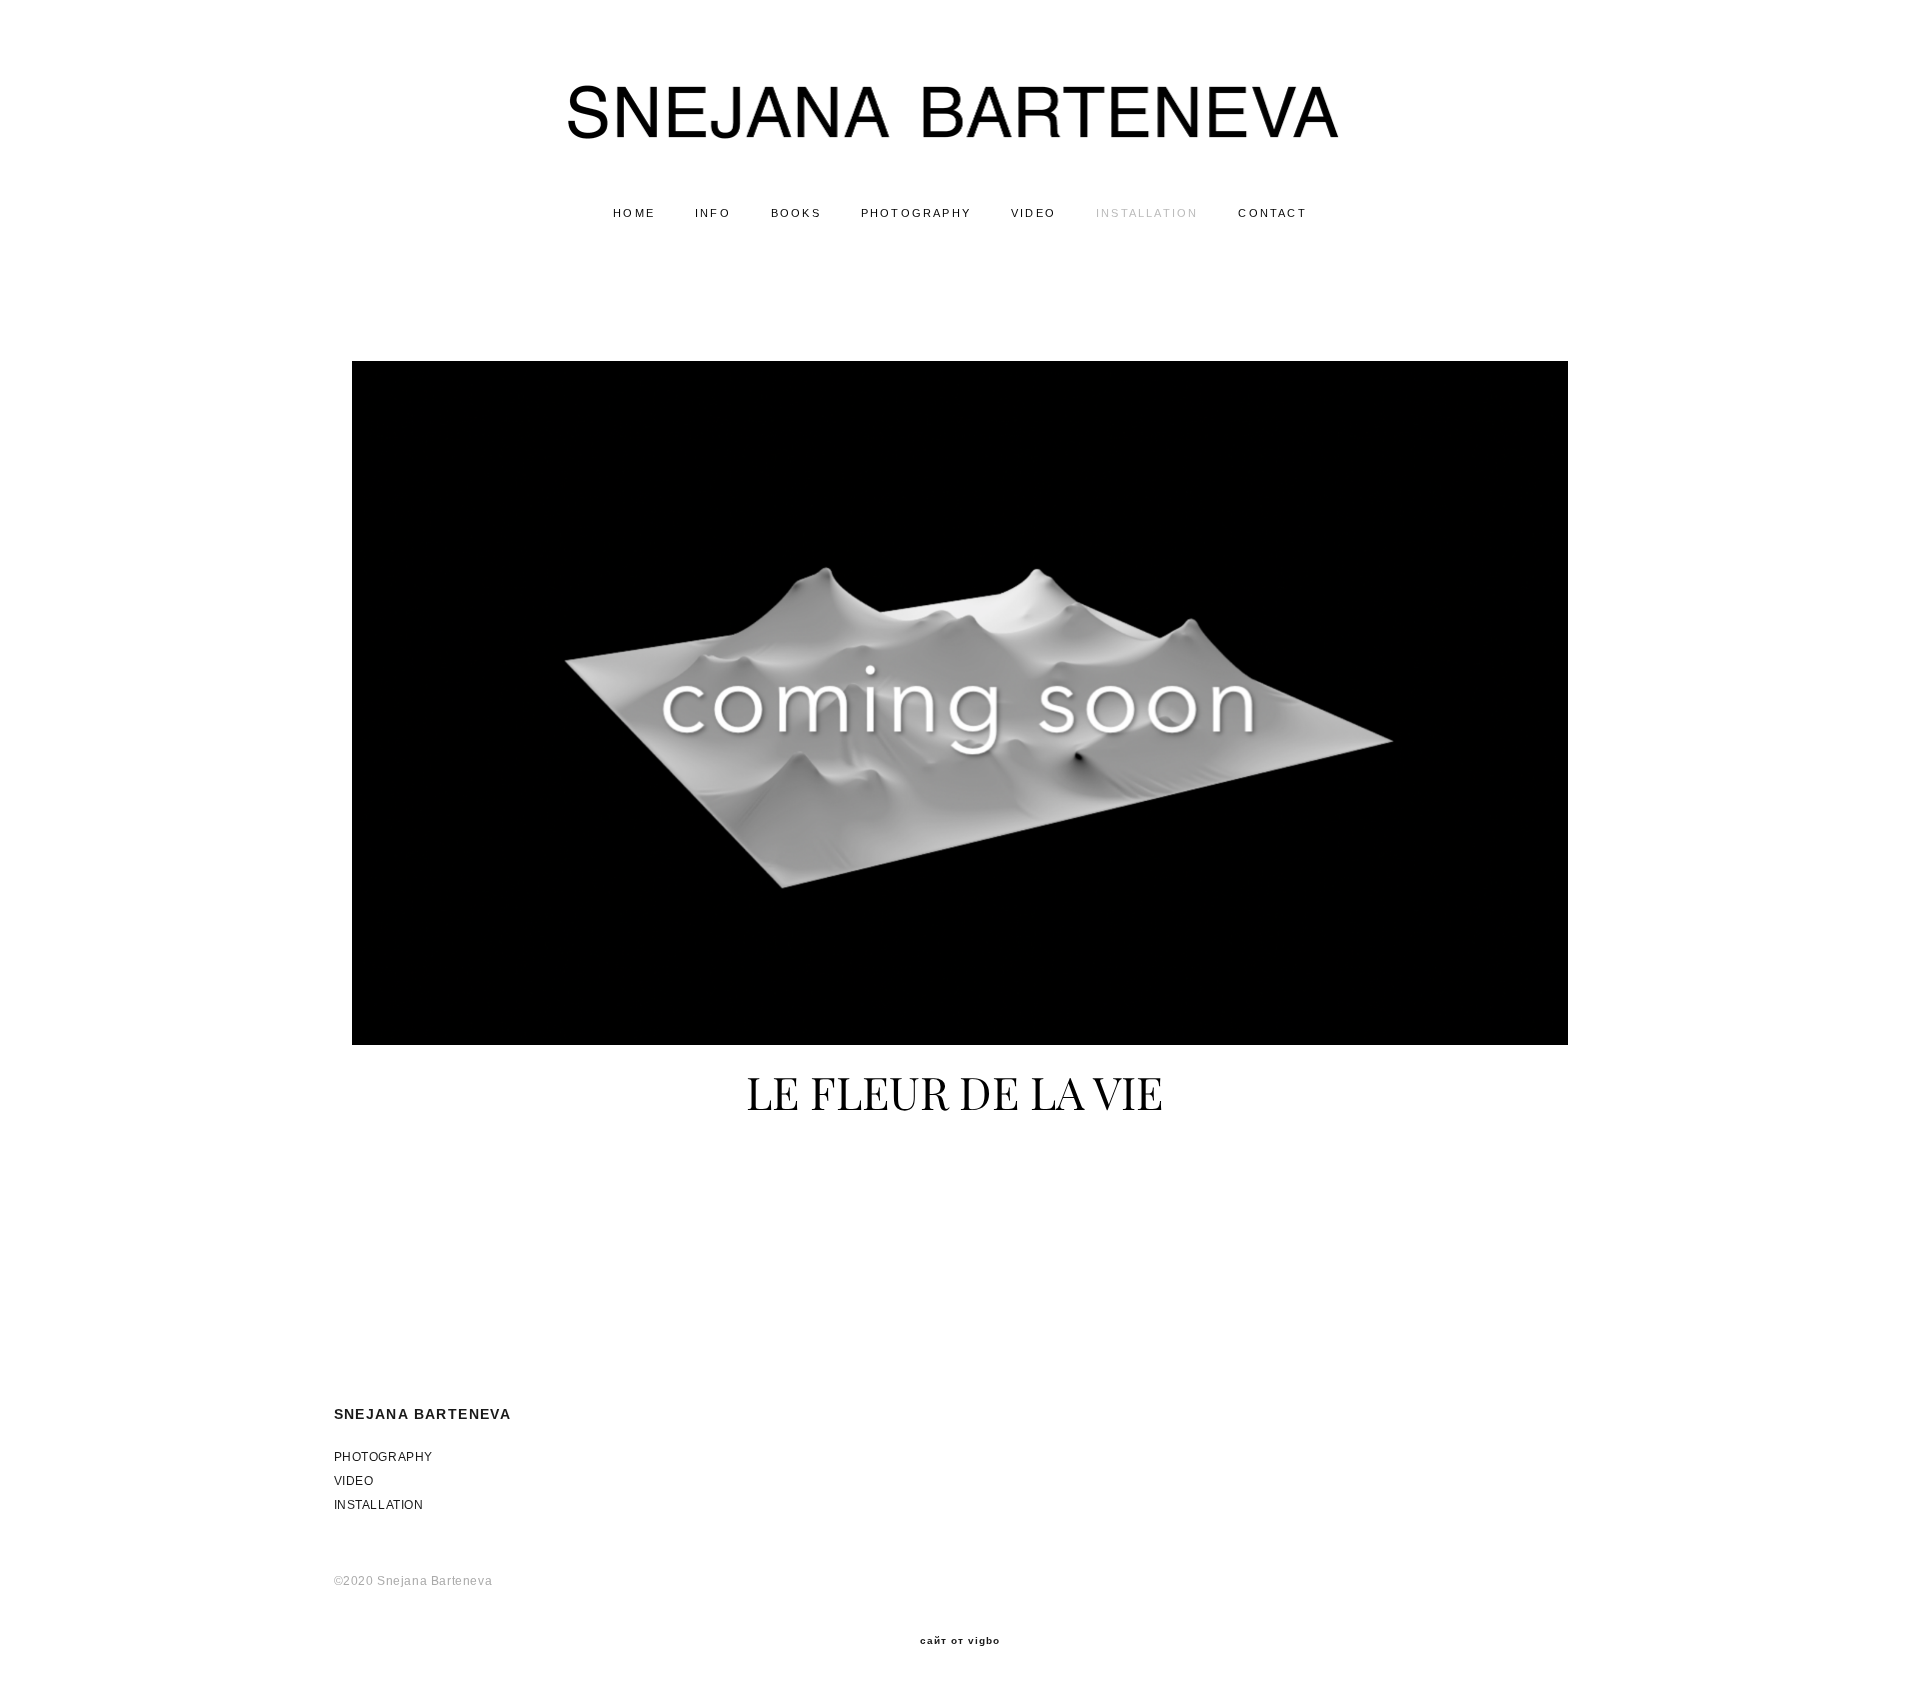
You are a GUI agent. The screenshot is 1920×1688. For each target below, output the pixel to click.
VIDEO (1033, 213)
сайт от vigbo (960, 1641)
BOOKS (796, 213)
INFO (713, 213)
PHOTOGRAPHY (916, 213)
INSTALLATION (1147, 213)
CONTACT (1272, 213)
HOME (634, 213)
